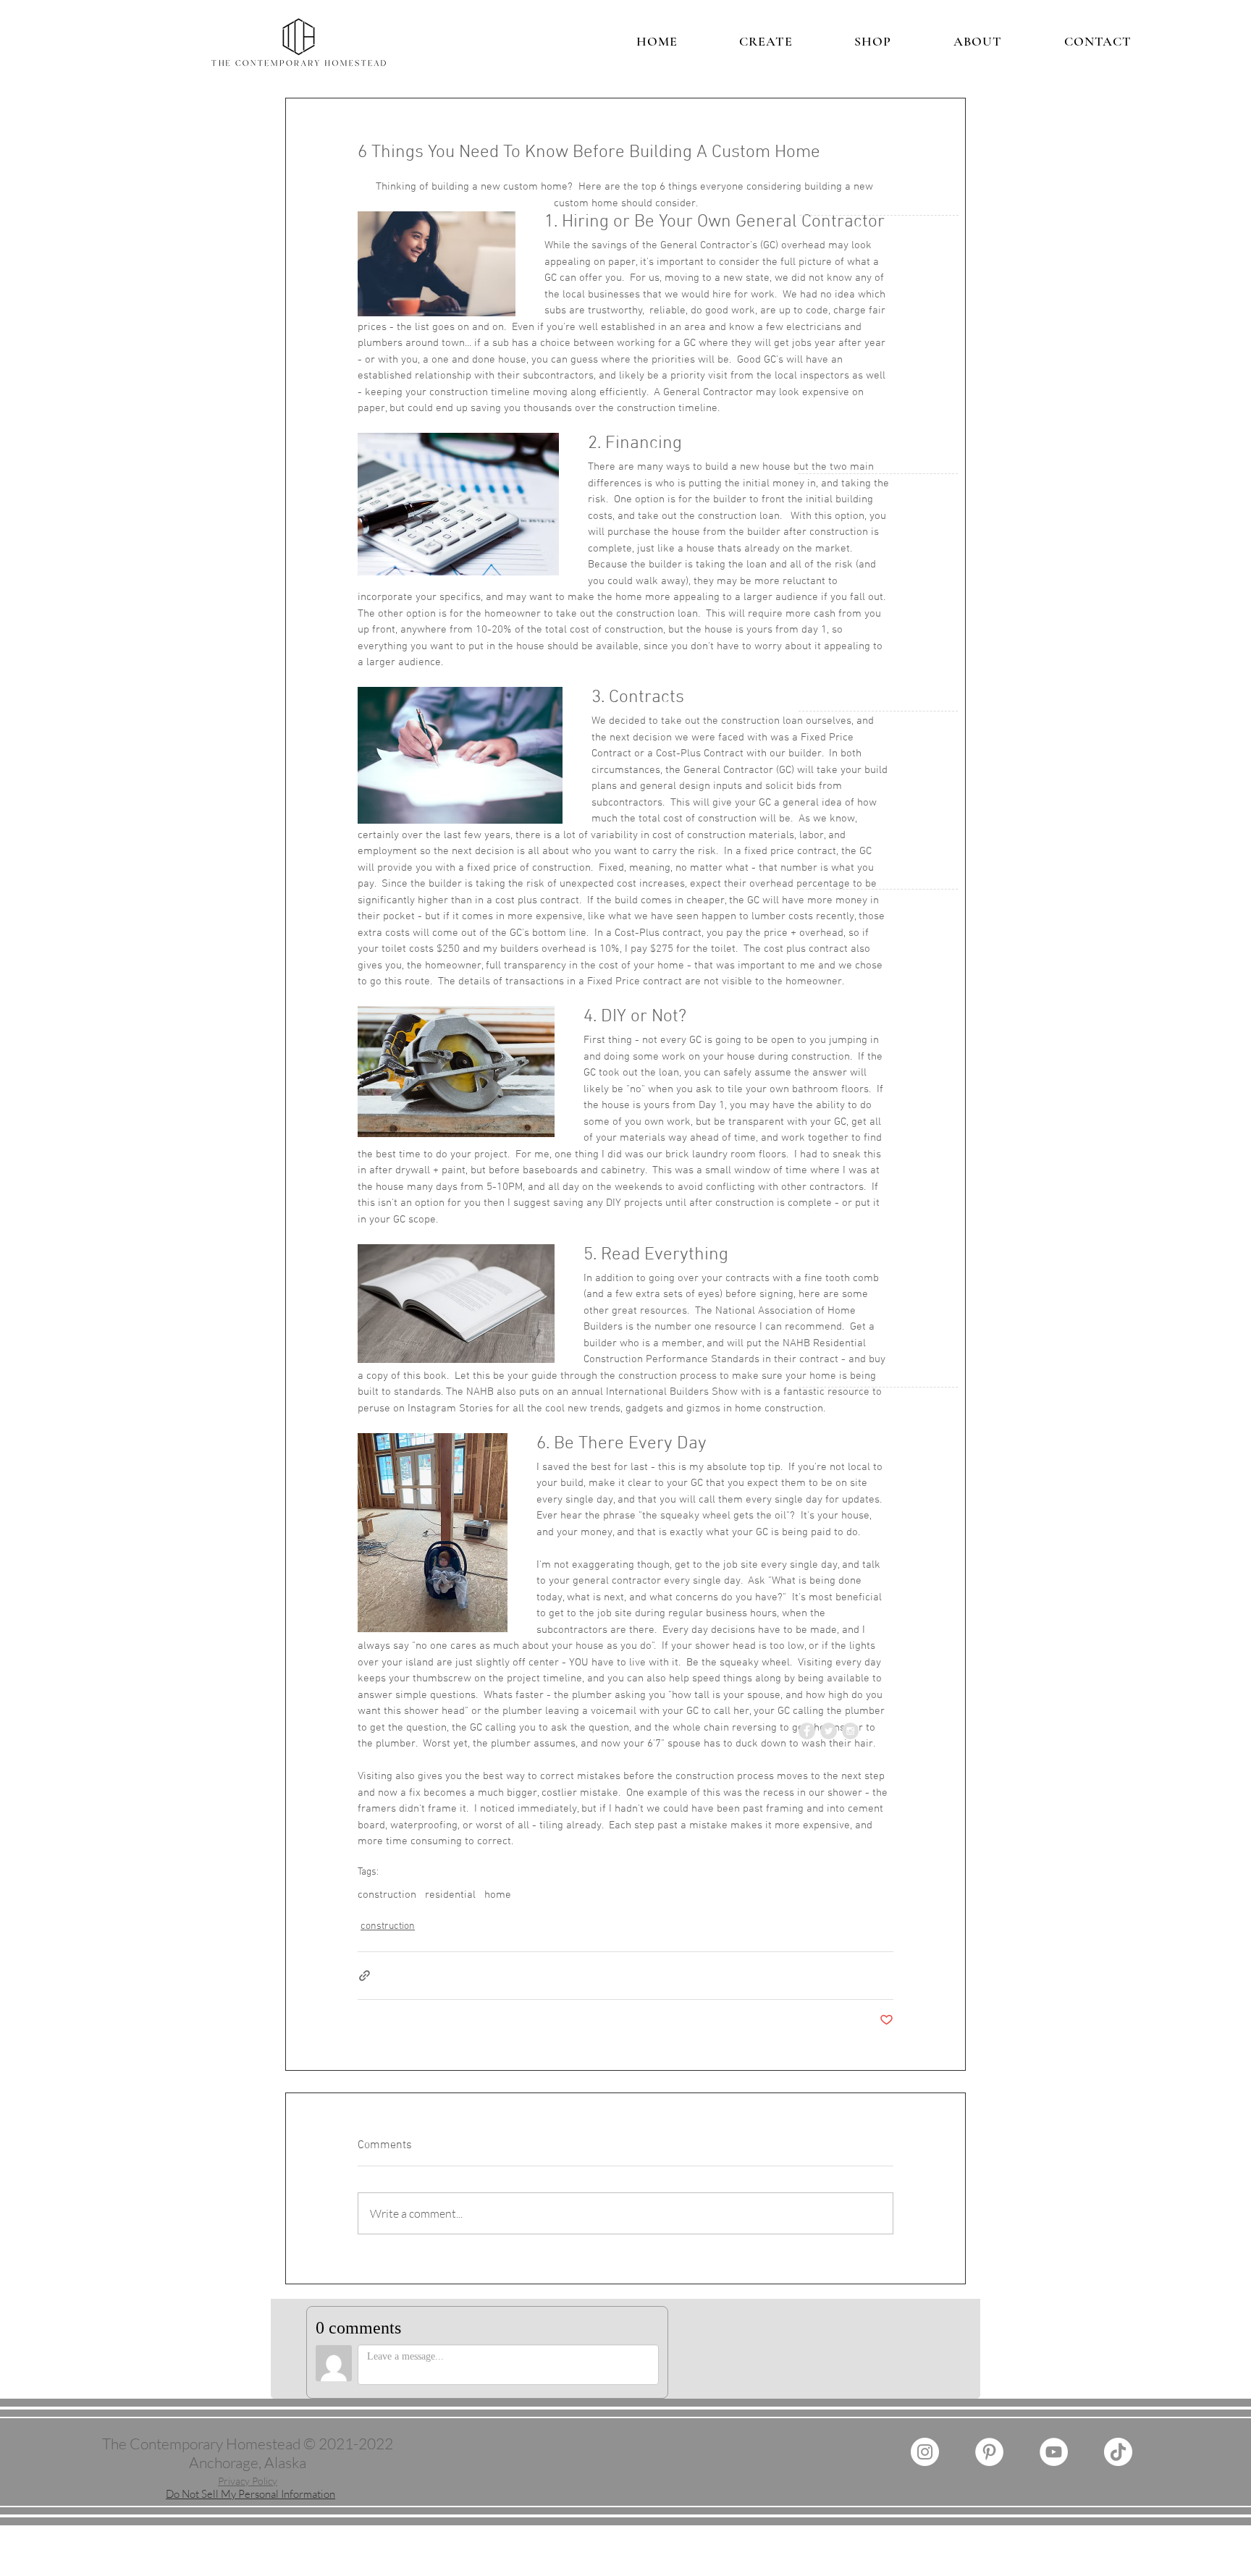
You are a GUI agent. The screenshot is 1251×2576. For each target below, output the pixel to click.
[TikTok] (1118, 2452)
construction (387, 1895)
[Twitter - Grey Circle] (829, 1731)
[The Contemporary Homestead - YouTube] (1054, 2452)
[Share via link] (365, 1976)
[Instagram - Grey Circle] (850, 1731)
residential (450, 1895)
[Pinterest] (989, 2452)
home (498, 1895)
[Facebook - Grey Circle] (807, 1731)
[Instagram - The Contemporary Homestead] (925, 2452)
